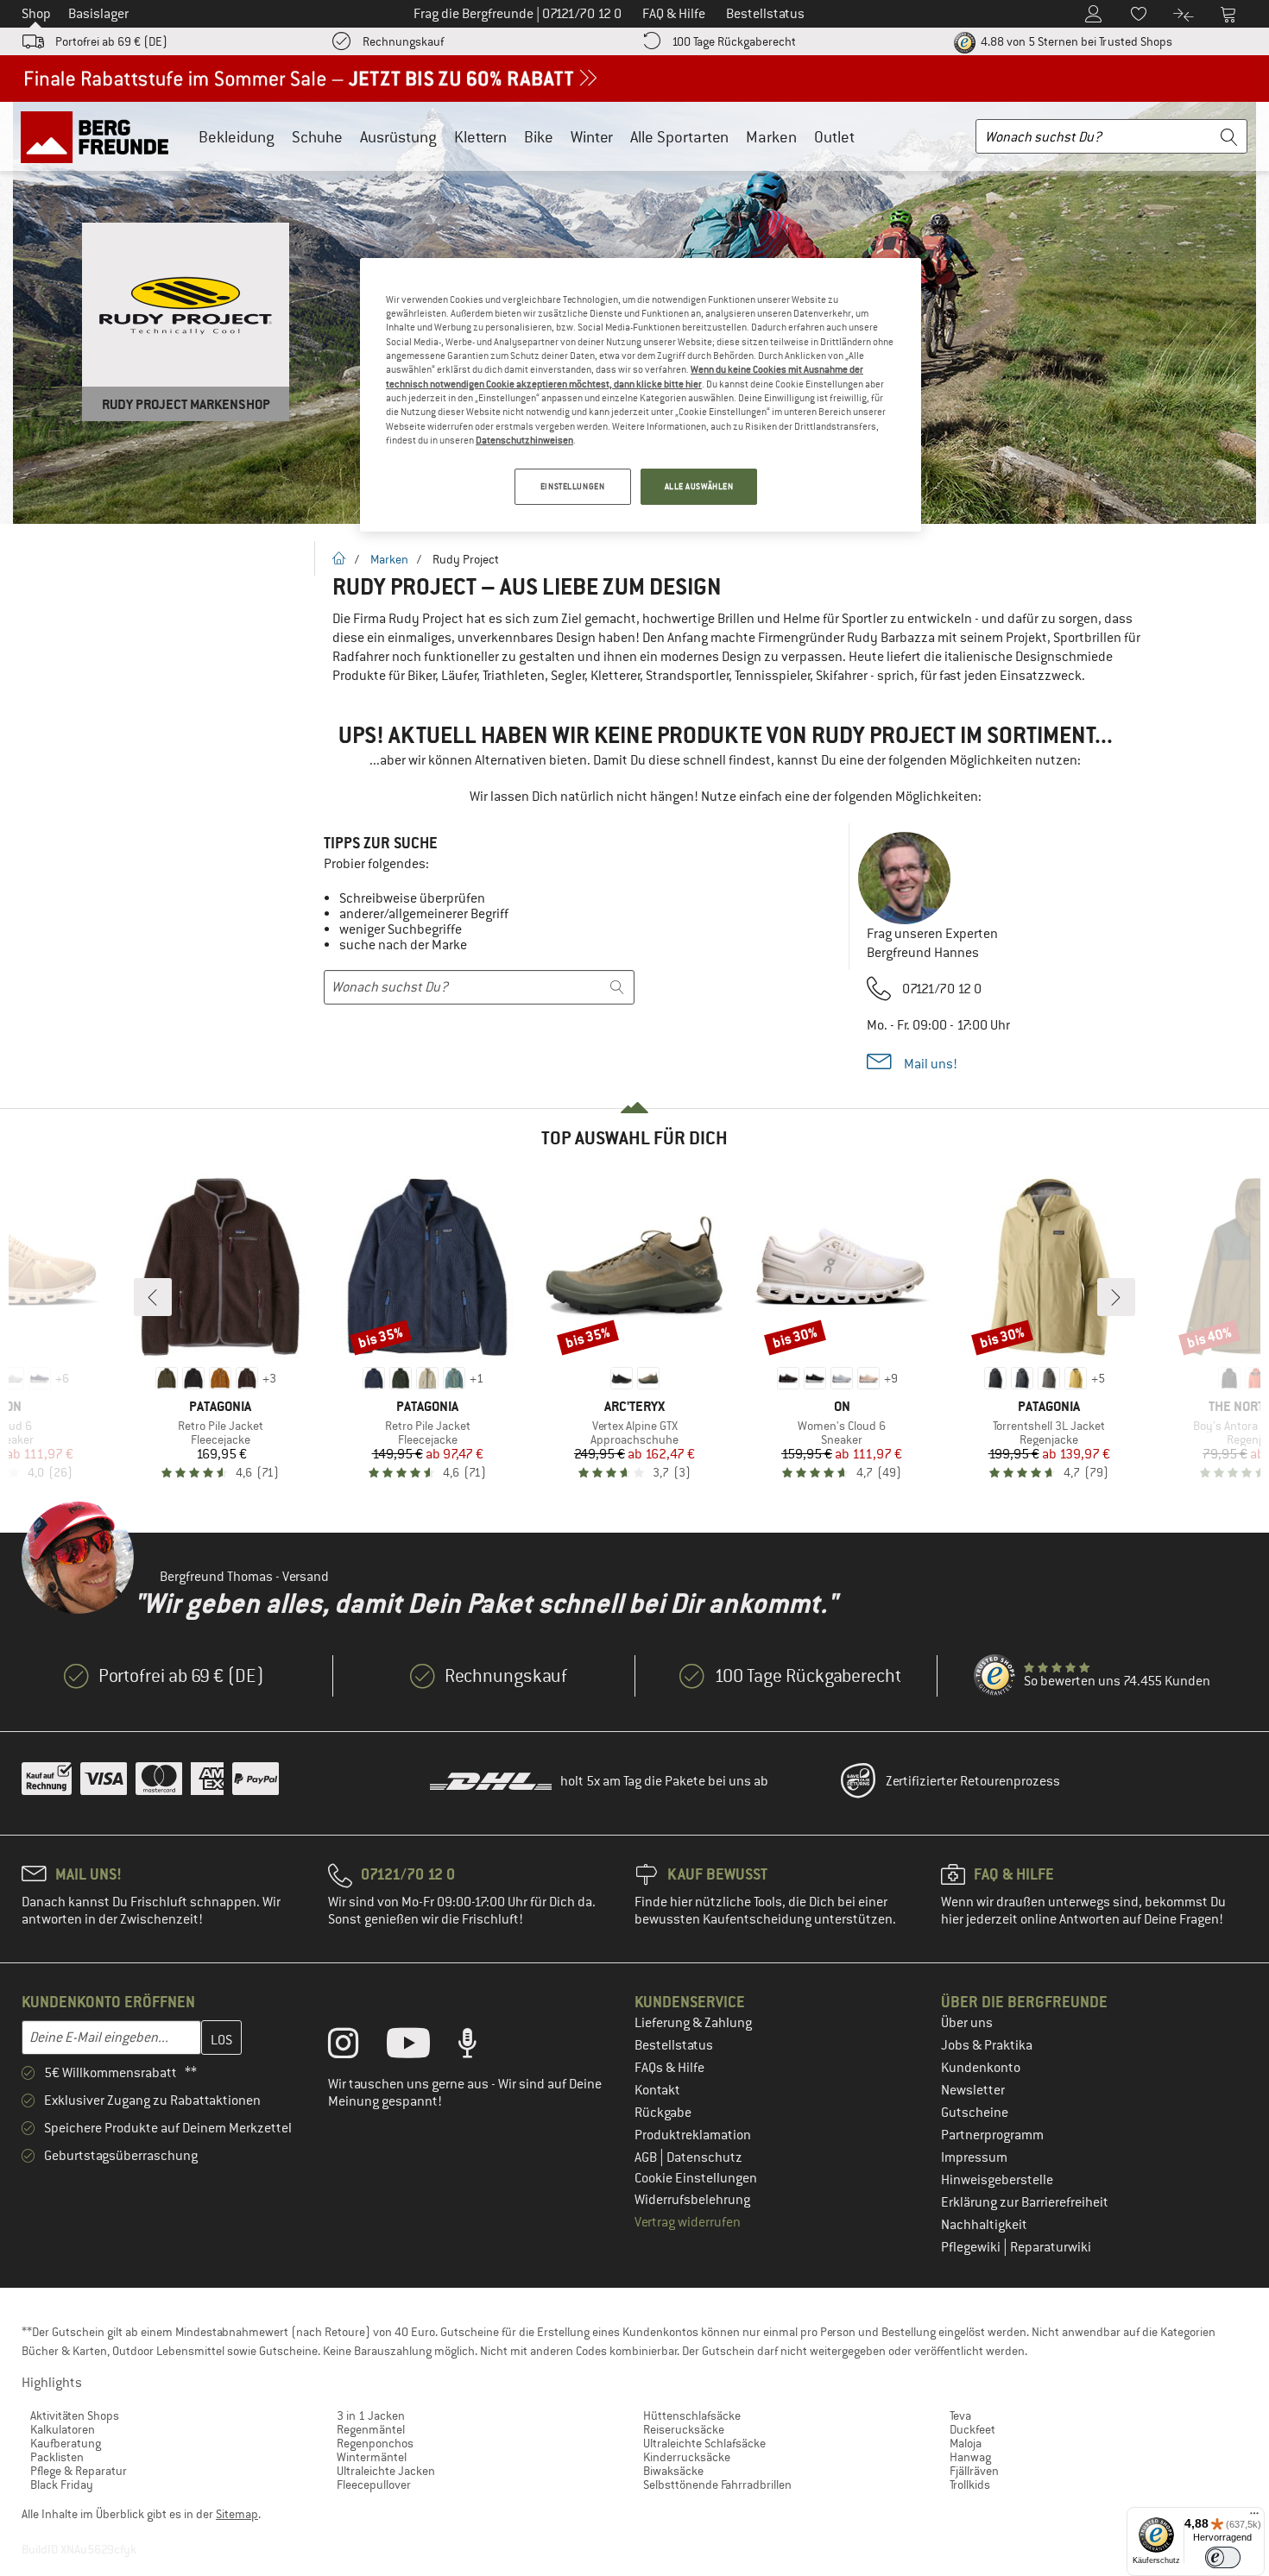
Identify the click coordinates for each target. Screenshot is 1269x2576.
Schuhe (317, 137)
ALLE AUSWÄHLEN (699, 486)
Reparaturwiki (1051, 2247)
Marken (771, 137)
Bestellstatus (674, 2045)
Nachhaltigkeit (984, 2225)
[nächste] (1116, 1297)
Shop (36, 14)
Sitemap (237, 2514)
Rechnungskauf (403, 41)
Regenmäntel (371, 2429)
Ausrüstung (398, 137)
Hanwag (970, 2457)
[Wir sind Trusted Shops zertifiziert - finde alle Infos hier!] (995, 1676)
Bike (539, 137)
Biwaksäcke (673, 2471)
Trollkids (970, 2485)
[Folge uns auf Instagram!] (356, 2047)
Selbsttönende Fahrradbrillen (717, 2485)
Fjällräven (974, 2471)
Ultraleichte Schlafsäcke (704, 2443)
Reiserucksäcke (684, 2429)
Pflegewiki (972, 2247)
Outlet (834, 137)
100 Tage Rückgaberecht (734, 41)
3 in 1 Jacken (371, 2415)
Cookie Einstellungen (696, 2178)
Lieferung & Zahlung (693, 2023)
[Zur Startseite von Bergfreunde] (101, 136)
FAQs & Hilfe (669, 2068)
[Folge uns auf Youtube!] (421, 2047)
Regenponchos (375, 2443)
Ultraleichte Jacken (386, 2471)
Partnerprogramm (992, 2135)
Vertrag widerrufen (688, 2222)
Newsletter (973, 2090)
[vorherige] (153, 1297)
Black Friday (62, 2485)
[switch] (1223, 2557)
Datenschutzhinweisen (524, 440)
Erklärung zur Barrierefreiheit (1025, 2202)
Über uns (967, 2023)
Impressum (974, 2157)
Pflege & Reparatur (79, 2471)
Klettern (480, 137)
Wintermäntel (372, 2457)
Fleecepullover (374, 2485)
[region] (641, 395)
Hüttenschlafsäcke (692, 2415)
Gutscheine (975, 2113)
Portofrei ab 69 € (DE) (111, 41)
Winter (592, 137)
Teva (960, 2415)
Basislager (98, 14)
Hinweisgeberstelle (997, 2180)
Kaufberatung (66, 2443)
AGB (647, 2157)
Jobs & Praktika (987, 2045)
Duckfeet (972, 2429)
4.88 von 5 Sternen (1075, 41)
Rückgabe (663, 2113)
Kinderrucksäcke (687, 2457)
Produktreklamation (693, 2135)
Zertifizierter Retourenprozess (973, 1781)
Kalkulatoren (63, 2429)
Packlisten (57, 2457)
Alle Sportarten (679, 137)
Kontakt (657, 2090)
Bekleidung (237, 137)
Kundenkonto (981, 2068)
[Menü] (1254, 2517)
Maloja (966, 2443)
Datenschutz (704, 2157)
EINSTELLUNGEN (572, 486)
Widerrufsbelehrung (692, 2200)
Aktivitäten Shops (75, 2415)
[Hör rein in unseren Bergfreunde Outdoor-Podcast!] (480, 2047)
